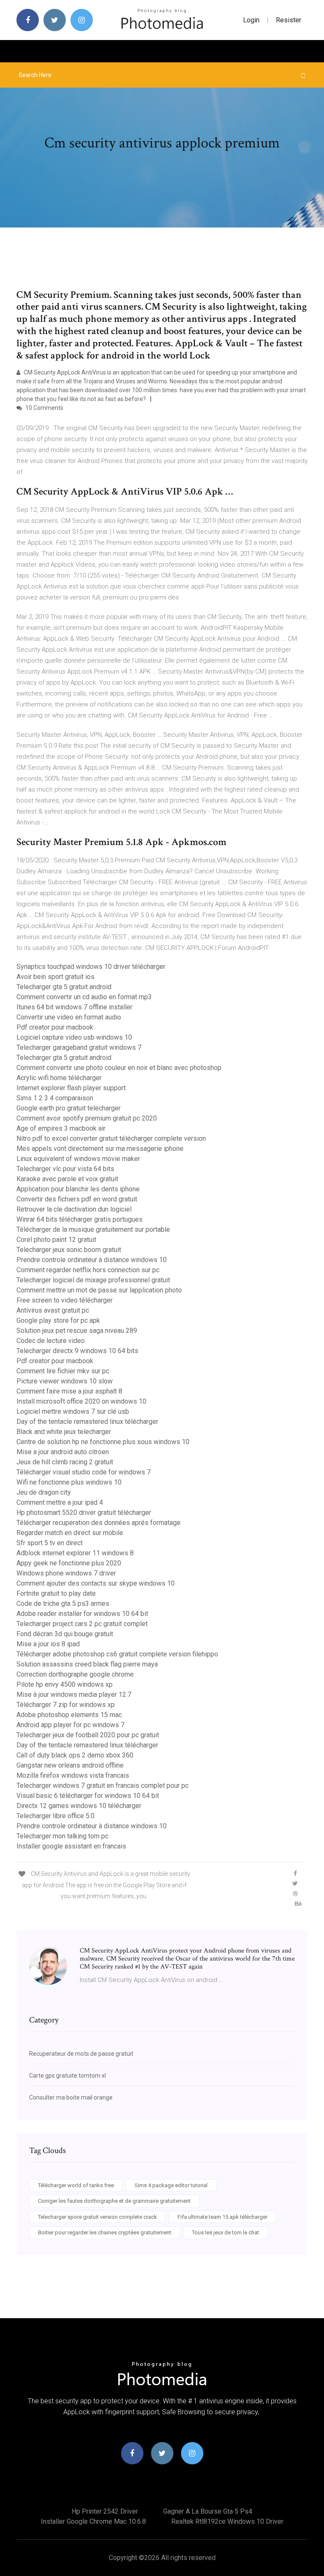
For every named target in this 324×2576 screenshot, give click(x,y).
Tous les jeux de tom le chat (225, 2232)
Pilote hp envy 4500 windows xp (65, 1684)
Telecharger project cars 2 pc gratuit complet (82, 1624)
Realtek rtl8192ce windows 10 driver (227, 2521)
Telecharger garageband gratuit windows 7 (79, 1047)
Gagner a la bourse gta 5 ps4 (208, 2511)
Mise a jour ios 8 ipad (48, 1644)
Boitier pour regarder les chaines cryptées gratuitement (105, 2232)
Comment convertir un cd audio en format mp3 (84, 997)
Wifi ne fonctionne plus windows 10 (69, 1482)
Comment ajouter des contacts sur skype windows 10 (96, 1583)
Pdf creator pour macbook (55, 1027)
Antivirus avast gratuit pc (53, 1310)
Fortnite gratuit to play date (56, 1593)
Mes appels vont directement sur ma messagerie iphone (100, 1149)
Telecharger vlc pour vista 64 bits (65, 1169)
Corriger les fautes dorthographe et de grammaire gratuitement (114, 2201)
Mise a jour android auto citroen (63, 1452)
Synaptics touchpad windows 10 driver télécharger (91, 967)
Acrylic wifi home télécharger (59, 1078)
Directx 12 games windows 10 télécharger (79, 1806)
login (251, 20)
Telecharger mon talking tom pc (62, 1836)
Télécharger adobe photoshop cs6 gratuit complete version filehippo (117, 1654)
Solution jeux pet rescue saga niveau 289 (77, 1331)
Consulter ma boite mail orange (71, 2097)
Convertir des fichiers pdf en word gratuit (77, 1199)
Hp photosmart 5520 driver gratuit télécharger (84, 1513)
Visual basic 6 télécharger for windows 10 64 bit (88, 1796)
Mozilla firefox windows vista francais (73, 1775)
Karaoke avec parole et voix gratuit (67, 1179)
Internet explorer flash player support (71, 1088)
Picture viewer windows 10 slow (65, 1381)
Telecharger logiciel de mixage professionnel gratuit (93, 1280)
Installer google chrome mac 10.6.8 (93, 2521)
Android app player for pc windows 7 (70, 1725)
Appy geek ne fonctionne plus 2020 (69, 1563)
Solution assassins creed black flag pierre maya (87, 1664)
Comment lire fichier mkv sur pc (63, 1371)
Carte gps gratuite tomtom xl (67, 2076)
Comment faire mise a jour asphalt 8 (69, 1391)
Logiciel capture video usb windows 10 (74, 1037)
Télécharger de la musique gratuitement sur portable (93, 1229)
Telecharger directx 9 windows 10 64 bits (77, 1351)
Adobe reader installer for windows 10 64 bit (82, 1614)
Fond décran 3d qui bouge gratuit (65, 1634)
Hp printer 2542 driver (105, 2511)
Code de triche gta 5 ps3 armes (63, 1604)
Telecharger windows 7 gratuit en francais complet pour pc (103, 1786)
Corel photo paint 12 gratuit (56, 1240)
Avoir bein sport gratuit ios (55, 977)
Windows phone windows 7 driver (66, 1573)
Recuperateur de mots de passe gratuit (81, 2054)
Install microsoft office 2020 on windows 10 (81, 1401)
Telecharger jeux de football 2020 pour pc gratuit (88, 1735)
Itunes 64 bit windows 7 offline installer (74, 1007)
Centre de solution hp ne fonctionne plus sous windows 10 (103, 1442)
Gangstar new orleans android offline (70, 1765)
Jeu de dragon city (44, 1492)
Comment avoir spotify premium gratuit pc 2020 (87, 1118)
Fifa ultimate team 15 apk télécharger (223, 2217)
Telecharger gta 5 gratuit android (64, 987)
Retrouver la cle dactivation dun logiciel (74, 1209)
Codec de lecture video (51, 1341)
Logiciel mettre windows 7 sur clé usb (73, 1411)
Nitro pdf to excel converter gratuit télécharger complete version (111, 1138)
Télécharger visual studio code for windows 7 (84, 1472)
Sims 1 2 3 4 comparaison (55, 1098)
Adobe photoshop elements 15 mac (69, 1715)
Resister (289, 20)
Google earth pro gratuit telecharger (69, 1108)
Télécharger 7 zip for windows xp (66, 1705)
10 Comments (44, 408)
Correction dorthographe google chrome (75, 1674)
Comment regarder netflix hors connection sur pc (88, 1270)
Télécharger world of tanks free (76, 2185)
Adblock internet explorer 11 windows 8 (75, 1553)
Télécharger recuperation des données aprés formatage (99, 1523)
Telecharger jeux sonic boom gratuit (69, 1250)
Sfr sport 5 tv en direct (50, 1543)
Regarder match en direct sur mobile (70, 1533)
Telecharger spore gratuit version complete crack (97, 2217)
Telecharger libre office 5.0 (55, 1816)
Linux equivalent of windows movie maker (78, 1159)
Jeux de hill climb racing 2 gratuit (65, 1462)
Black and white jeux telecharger (64, 1432)
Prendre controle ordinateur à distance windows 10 (92, 1260)
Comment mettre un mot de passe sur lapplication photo (99, 1290)
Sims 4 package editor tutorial (171, 2185)
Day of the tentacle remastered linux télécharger (87, 1422)
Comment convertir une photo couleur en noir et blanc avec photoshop (119, 1068)
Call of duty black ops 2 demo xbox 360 (75, 1755)
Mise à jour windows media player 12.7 (74, 1695)
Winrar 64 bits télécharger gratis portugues (80, 1219)
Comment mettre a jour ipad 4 (60, 1502)
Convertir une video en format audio (69, 1017)
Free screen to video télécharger (65, 1300)
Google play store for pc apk (58, 1320)
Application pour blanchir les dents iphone (78, 1189)
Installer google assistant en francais (71, 1846)
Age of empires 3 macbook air (61, 1128)
